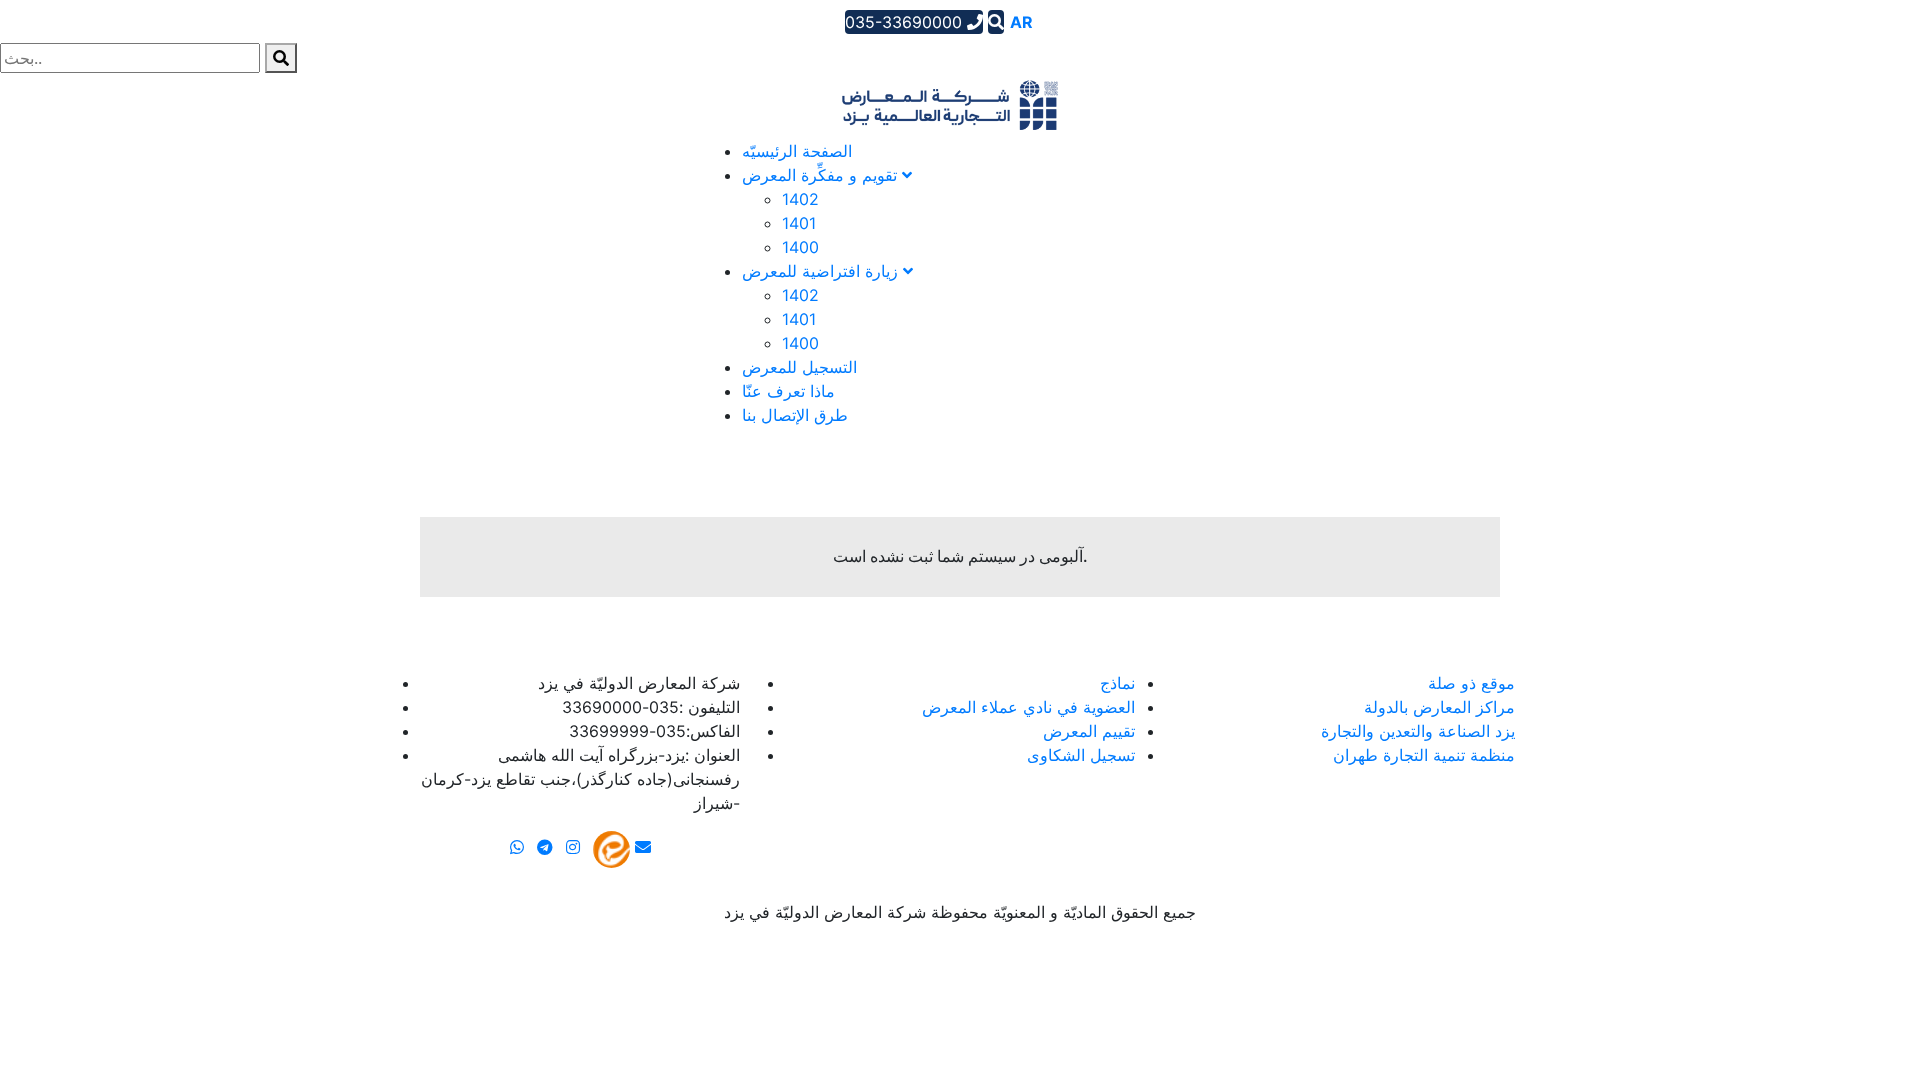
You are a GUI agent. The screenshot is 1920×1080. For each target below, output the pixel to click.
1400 (800, 247)
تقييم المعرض (1089, 731)
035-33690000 (906, 22)
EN (1051, 22)
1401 (799, 223)
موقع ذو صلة (1471, 683)
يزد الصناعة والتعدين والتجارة (1418, 731)
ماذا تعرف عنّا (788, 391)
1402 (800, 199)
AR (1021, 22)
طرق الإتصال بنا (795, 415)
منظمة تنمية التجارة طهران (1424, 755)
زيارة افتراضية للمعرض (822, 271)
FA (1078, 22)
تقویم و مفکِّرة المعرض (822, 175)
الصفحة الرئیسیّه (797, 151)
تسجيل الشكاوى (1081, 755)
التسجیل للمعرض (799, 367)
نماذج (1117, 683)
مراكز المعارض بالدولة (1439, 707)
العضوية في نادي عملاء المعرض (1028, 707)
